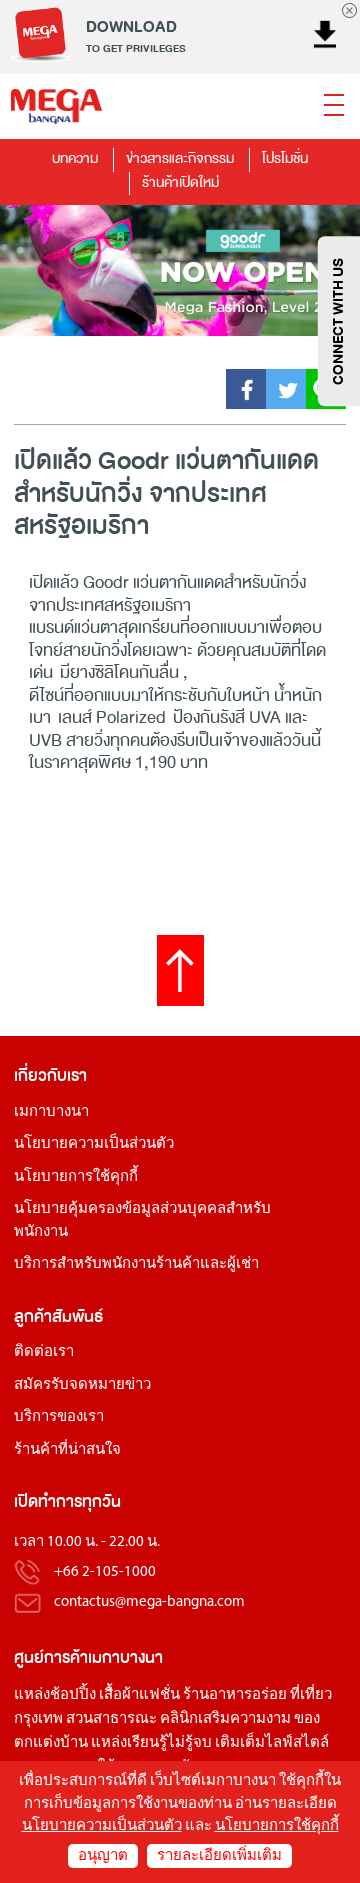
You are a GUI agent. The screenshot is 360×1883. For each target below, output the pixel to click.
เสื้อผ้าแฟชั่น (139, 1695)
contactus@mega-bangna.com (149, 1602)
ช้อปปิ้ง (73, 1695)
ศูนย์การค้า (51, 1657)
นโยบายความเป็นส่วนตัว (94, 1144)
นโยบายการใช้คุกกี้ (76, 1177)
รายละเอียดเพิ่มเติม (219, 1856)
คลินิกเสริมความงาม (225, 1719)
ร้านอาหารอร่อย (235, 1695)
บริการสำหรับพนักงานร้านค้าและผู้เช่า (136, 1264)
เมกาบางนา (51, 1112)
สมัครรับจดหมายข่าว (82, 1385)
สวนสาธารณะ (111, 1719)
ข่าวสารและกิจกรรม (180, 158)
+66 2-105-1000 (105, 1572)
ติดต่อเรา (44, 1352)
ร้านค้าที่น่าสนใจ (67, 1450)
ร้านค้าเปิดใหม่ (180, 182)
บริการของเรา (59, 1417)
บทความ (75, 158)
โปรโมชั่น (285, 158)
